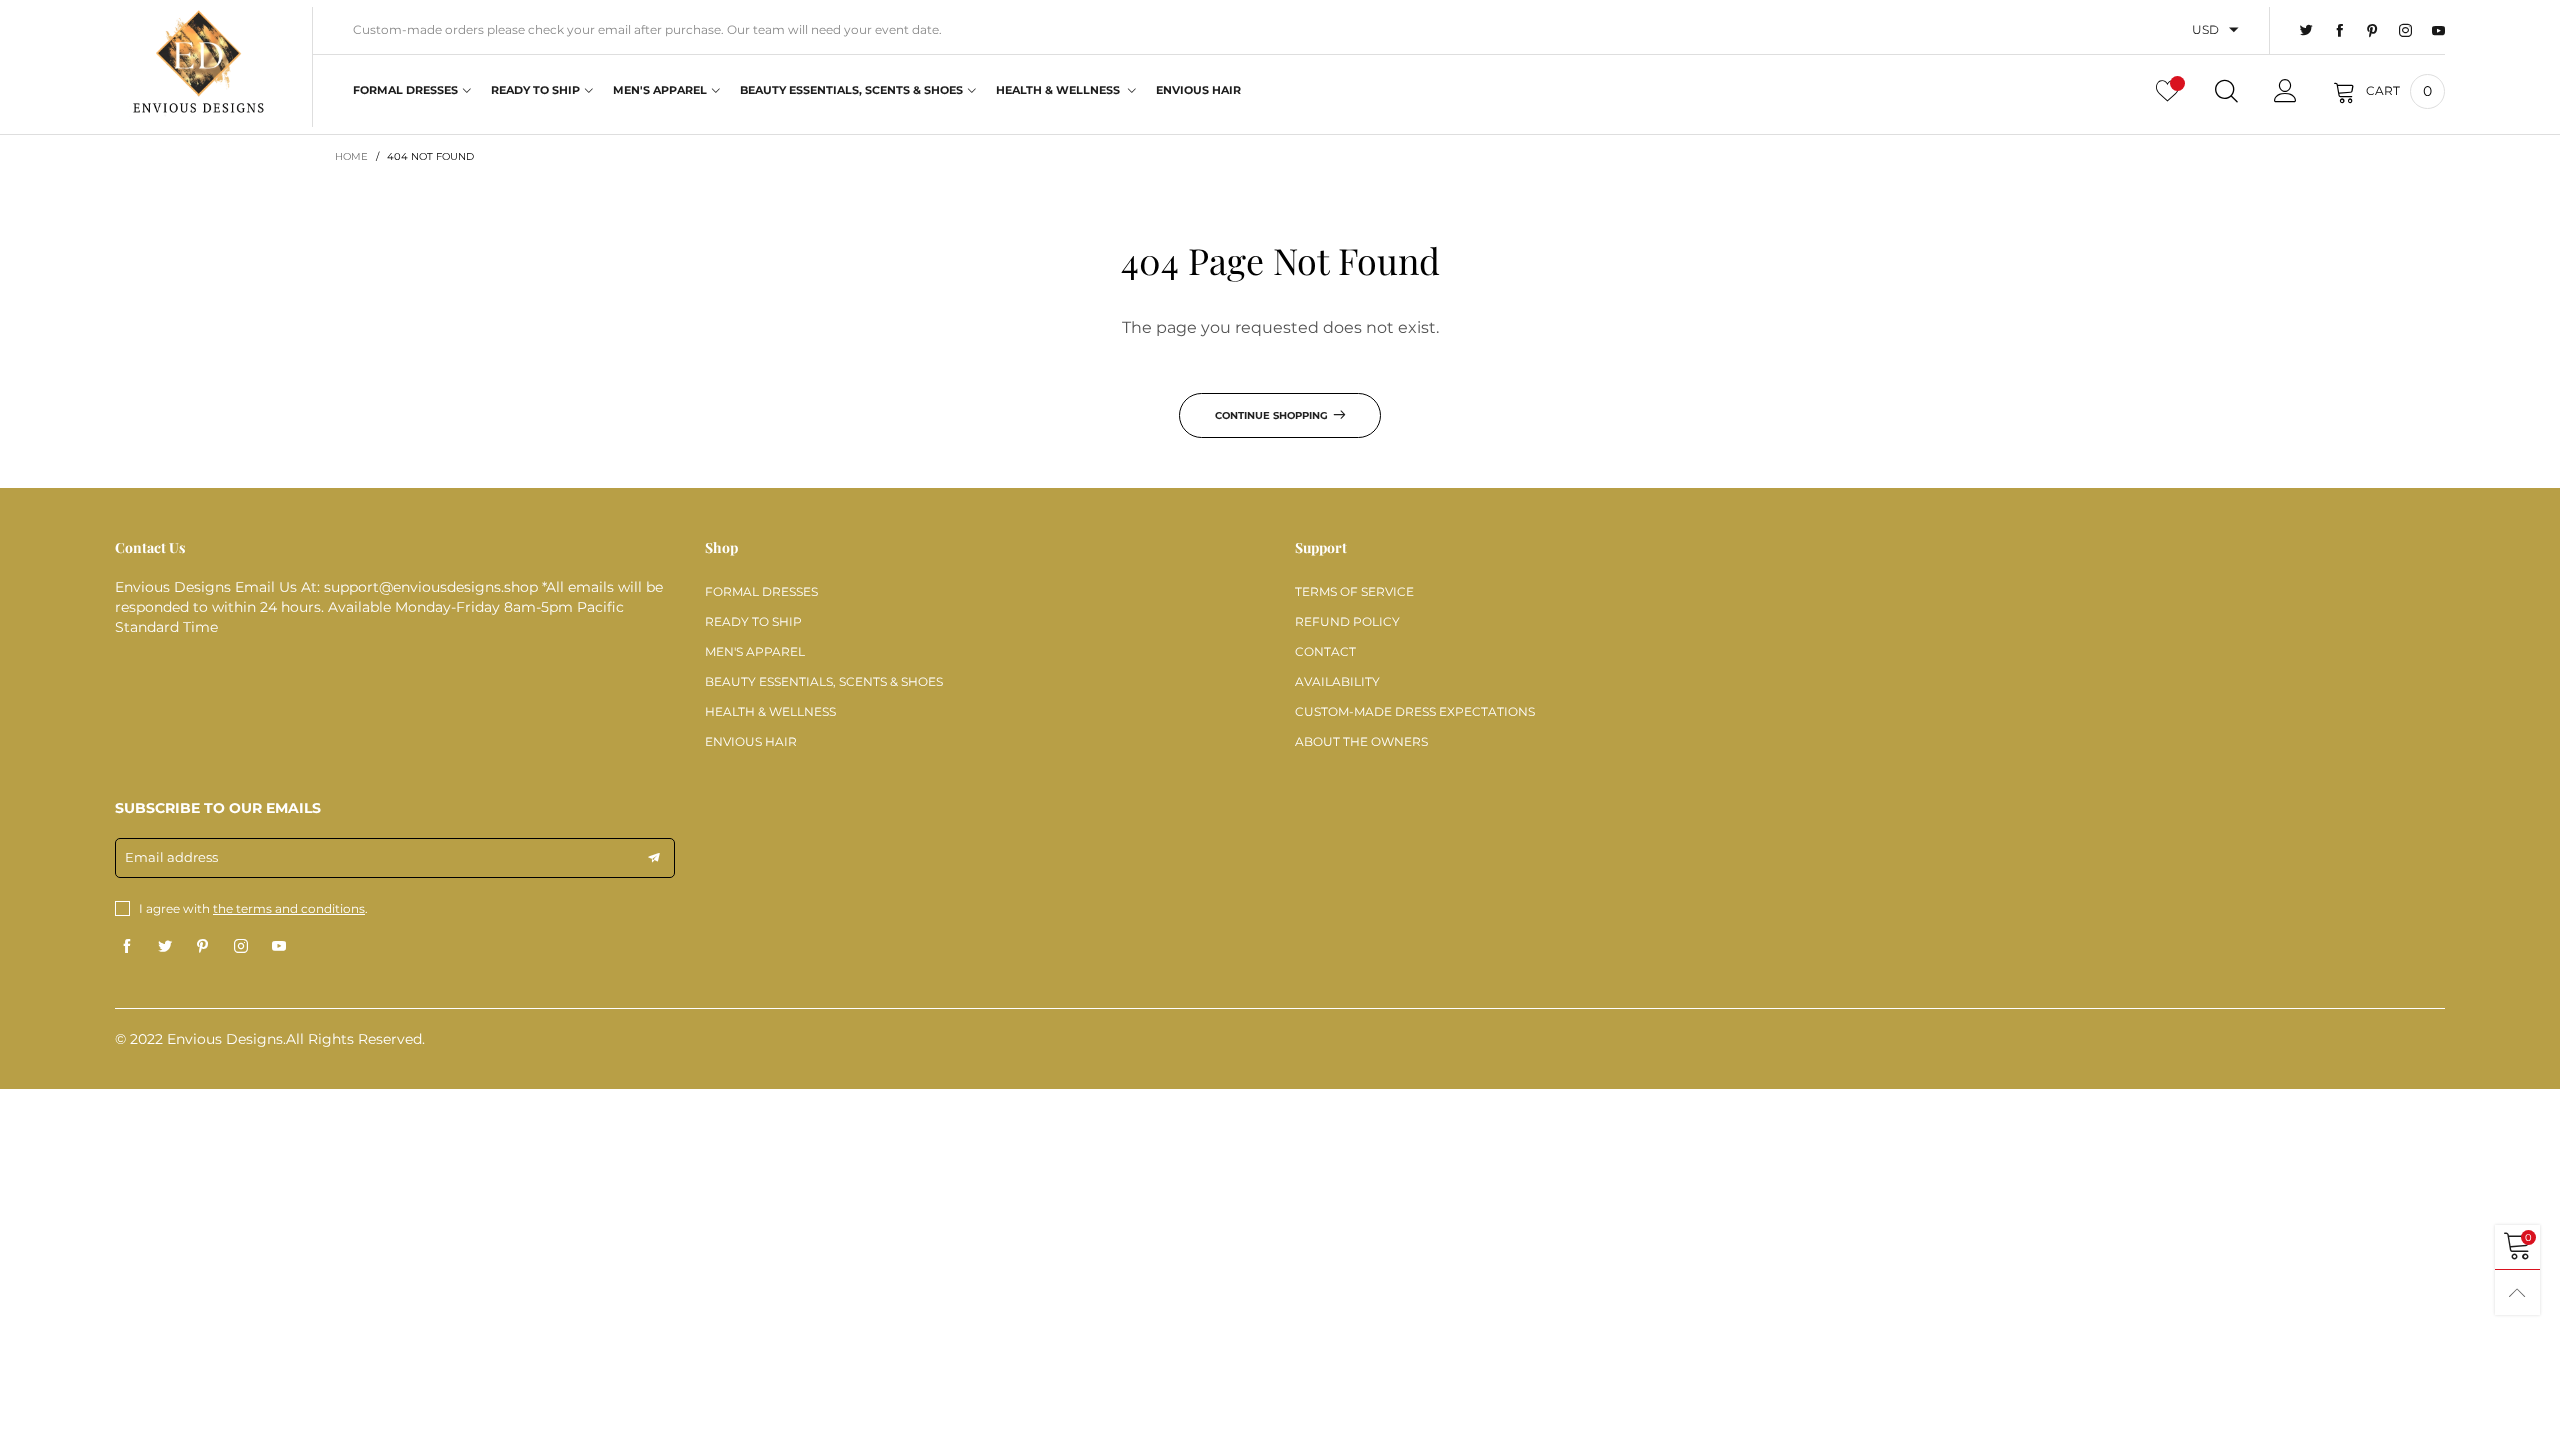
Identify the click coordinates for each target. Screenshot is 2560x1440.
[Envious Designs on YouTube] (279, 947)
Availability (1337, 681)
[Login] (2285, 91)
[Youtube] (2438, 31)
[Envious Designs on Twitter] (165, 947)
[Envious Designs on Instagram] (241, 947)
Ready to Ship (535, 90)
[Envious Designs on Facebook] (127, 947)
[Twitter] (2306, 31)
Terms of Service (1354, 591)
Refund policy (1347, 621)
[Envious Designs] (198, 64)
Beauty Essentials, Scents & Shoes (851, 90)
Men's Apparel (660, 90)
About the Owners (1361, 741)
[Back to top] (2517, 1292)
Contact (1325, 651)
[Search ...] (2226, 91)
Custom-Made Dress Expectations (1415, 711)
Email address (171, 857)
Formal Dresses (405, 90)
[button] (654, 858)
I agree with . (253, 908)
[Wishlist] (2167, 91)
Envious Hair (1198, 90)
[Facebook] (2339, 31)
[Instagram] (2405, 31)
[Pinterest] (2372, 31)
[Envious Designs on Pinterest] (203, 947)
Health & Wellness (1059, 90)
